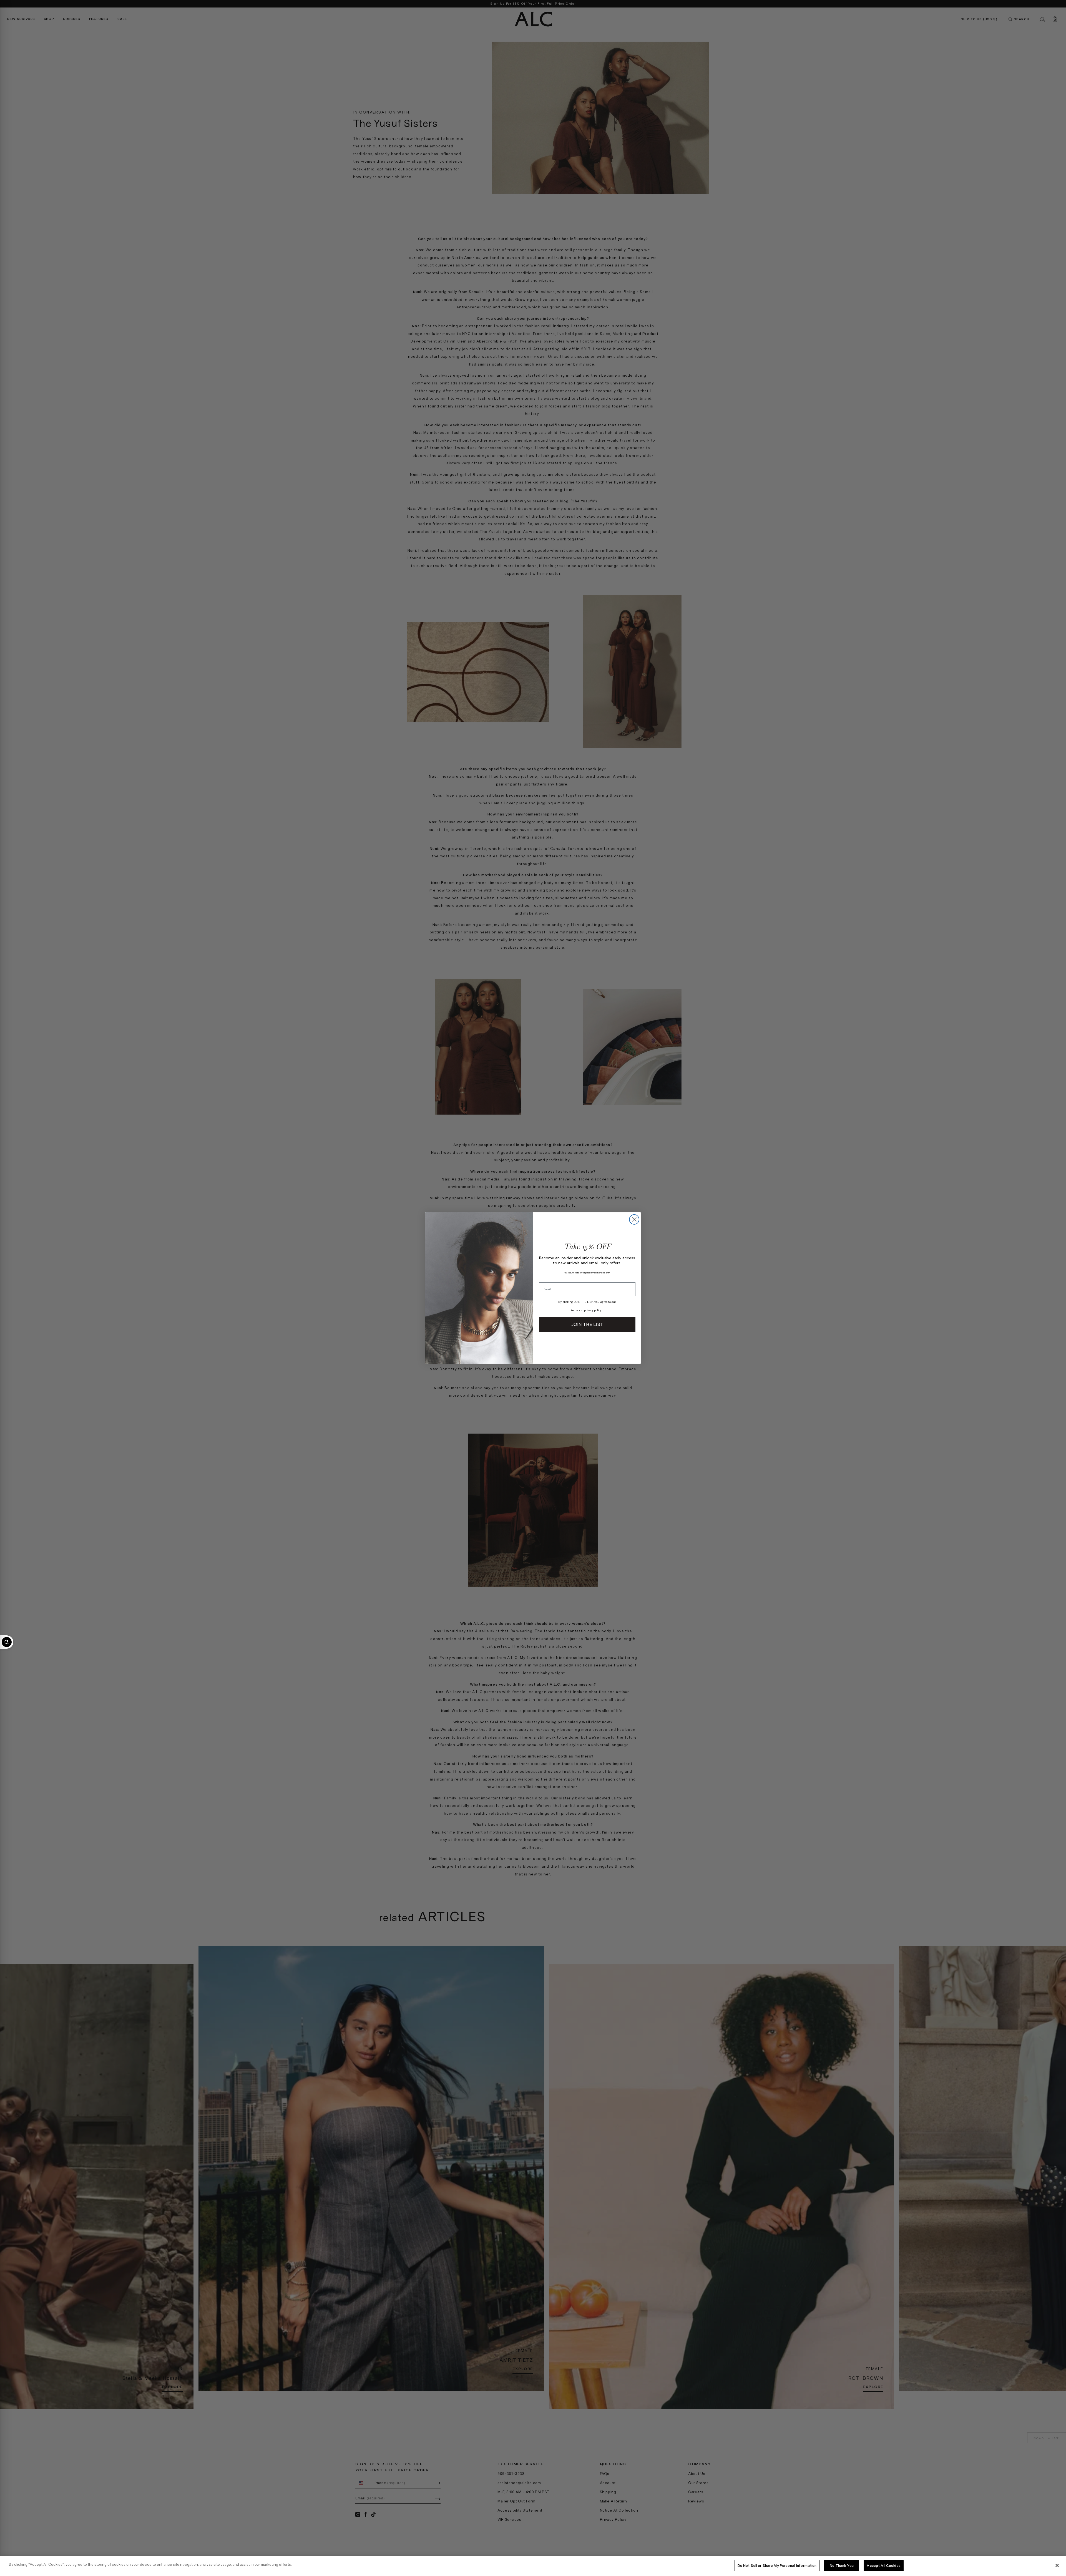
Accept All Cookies (883, 2566)
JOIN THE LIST (587, 1324)
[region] (533, 2566)
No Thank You (842, 2566)
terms (575, 1310)
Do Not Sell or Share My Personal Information (777, 2566)
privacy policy (593, 1310)
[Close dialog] (634, 1219)
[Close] (1057, 2565)
